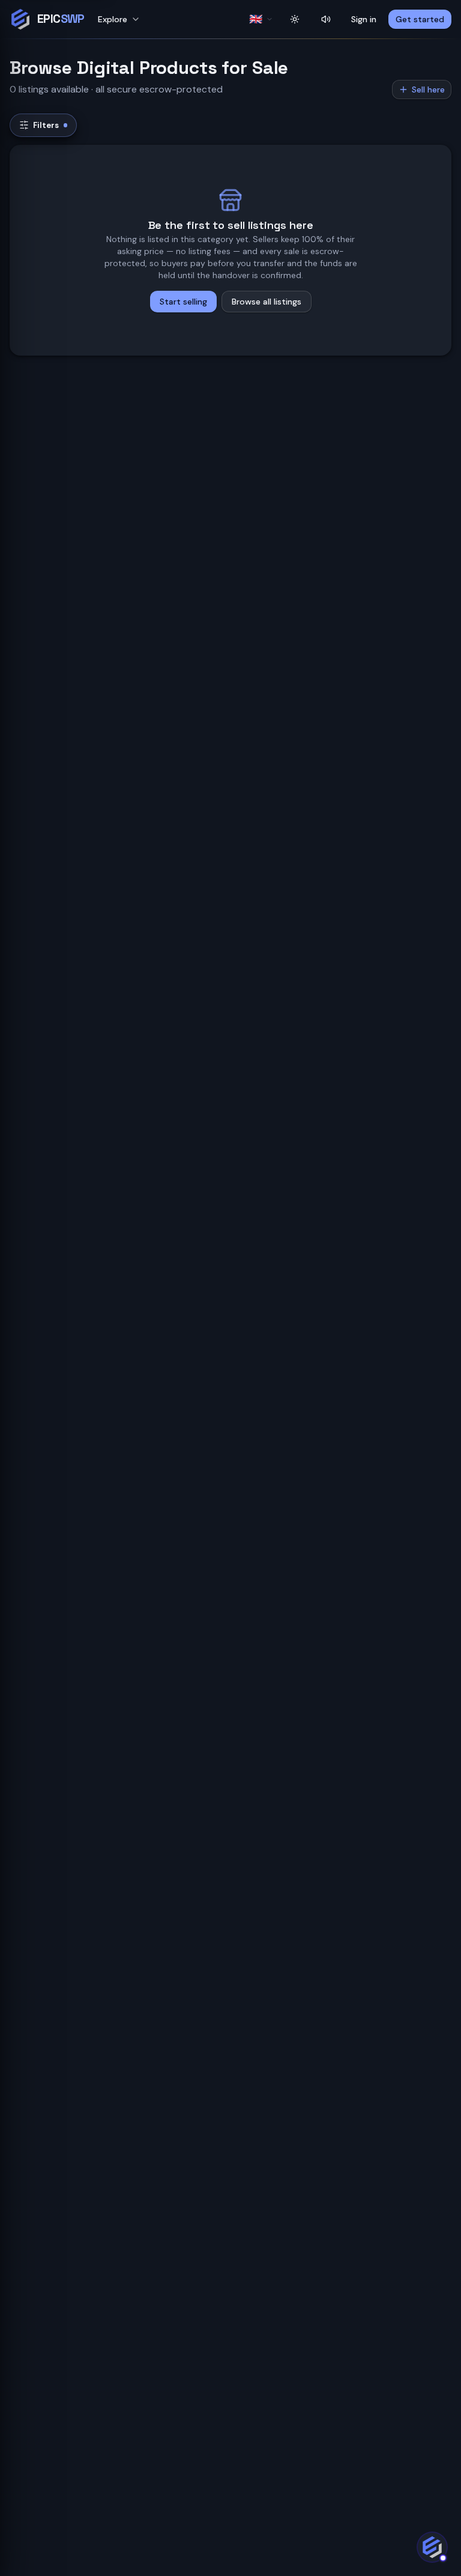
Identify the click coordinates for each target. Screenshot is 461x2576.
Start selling (183, 302)
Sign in (364, 19)
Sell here (428, 90)
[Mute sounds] (326, 19)
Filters (46, 125)
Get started (420, 19)
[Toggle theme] (295, 19)
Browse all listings (267, 302)
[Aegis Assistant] (432, 2547)
